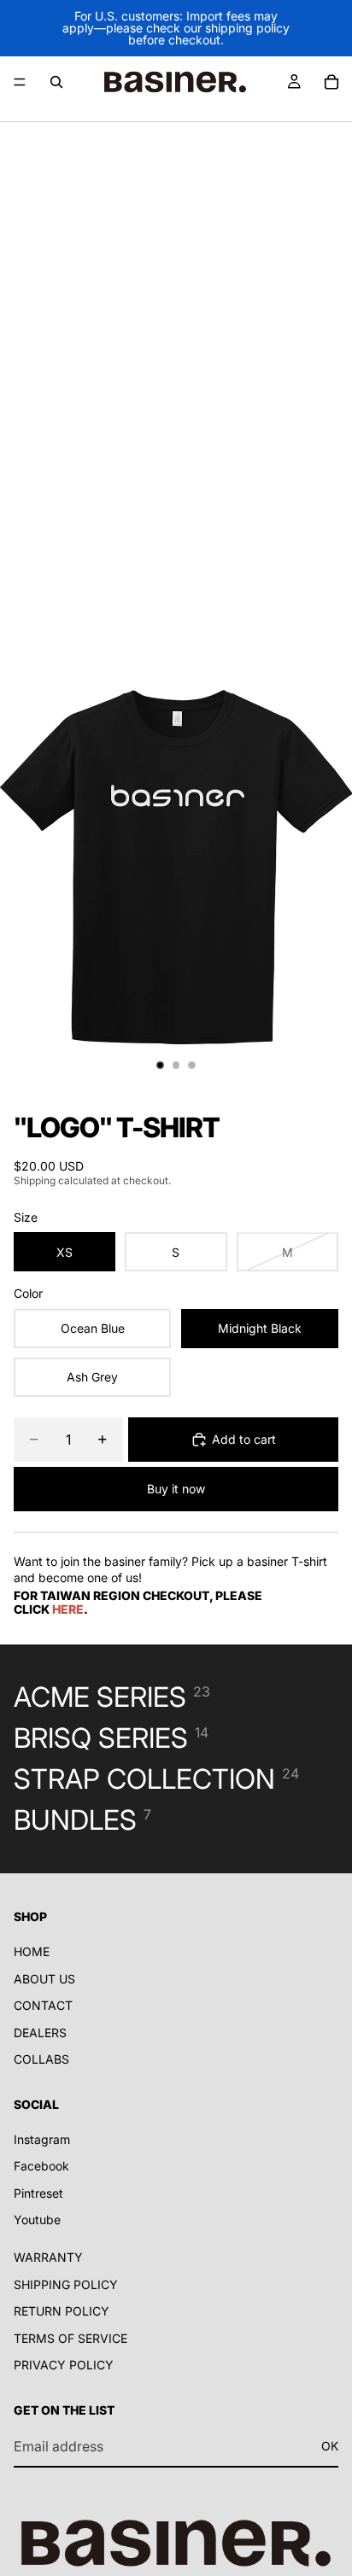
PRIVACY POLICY (64, 2365)
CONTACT (43, 2005)
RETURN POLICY (62, 2311)
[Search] (56, 82)
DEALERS (40, 2033)
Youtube (37, 2220)
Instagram (42, 2139)
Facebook (41, 2166)
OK (330, 2446)
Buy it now (176, 1489)
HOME (32, 1951)
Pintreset (38, 2193)
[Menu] (20, 82)
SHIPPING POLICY (66, 2284)
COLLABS (41, 2059)
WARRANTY (48, 2257)
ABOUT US (44, 1978)
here (68, 1609)
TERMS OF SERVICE (70, 2338)
